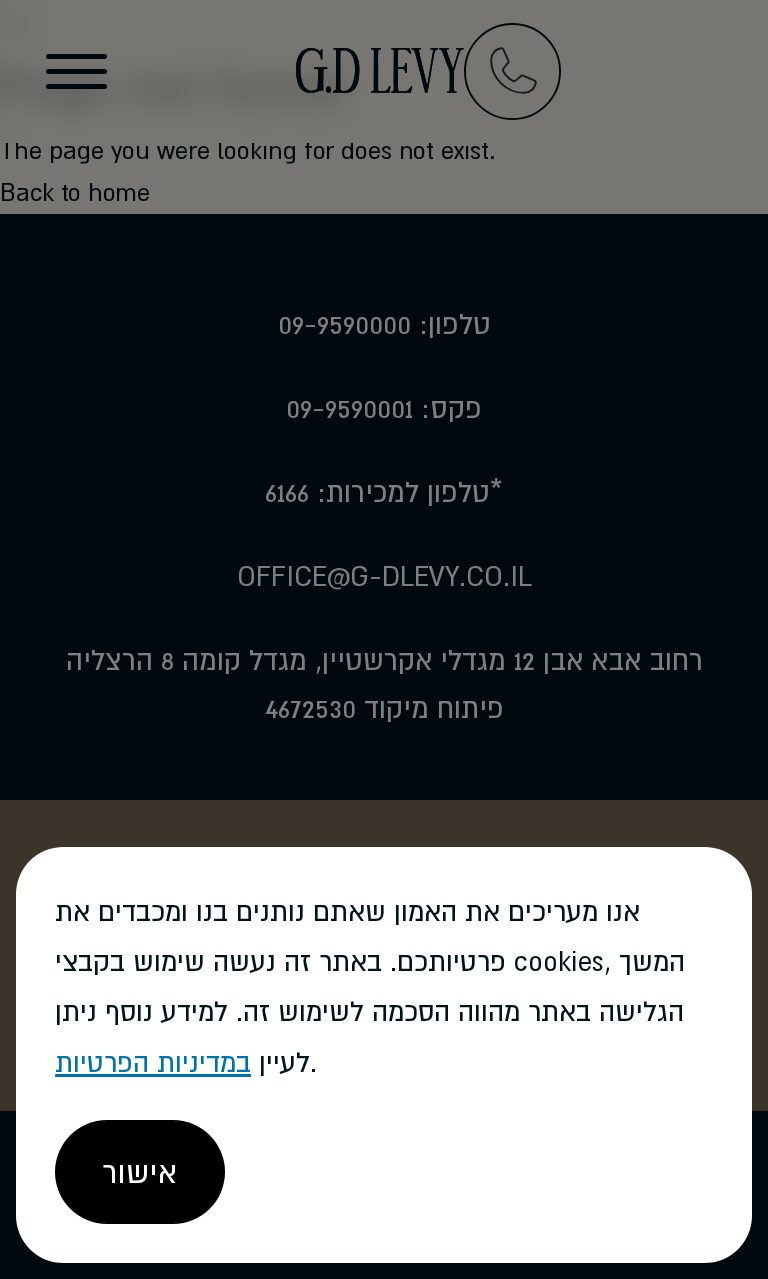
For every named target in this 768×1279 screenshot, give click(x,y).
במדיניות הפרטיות (153, 1062)
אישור (139, 1171)
